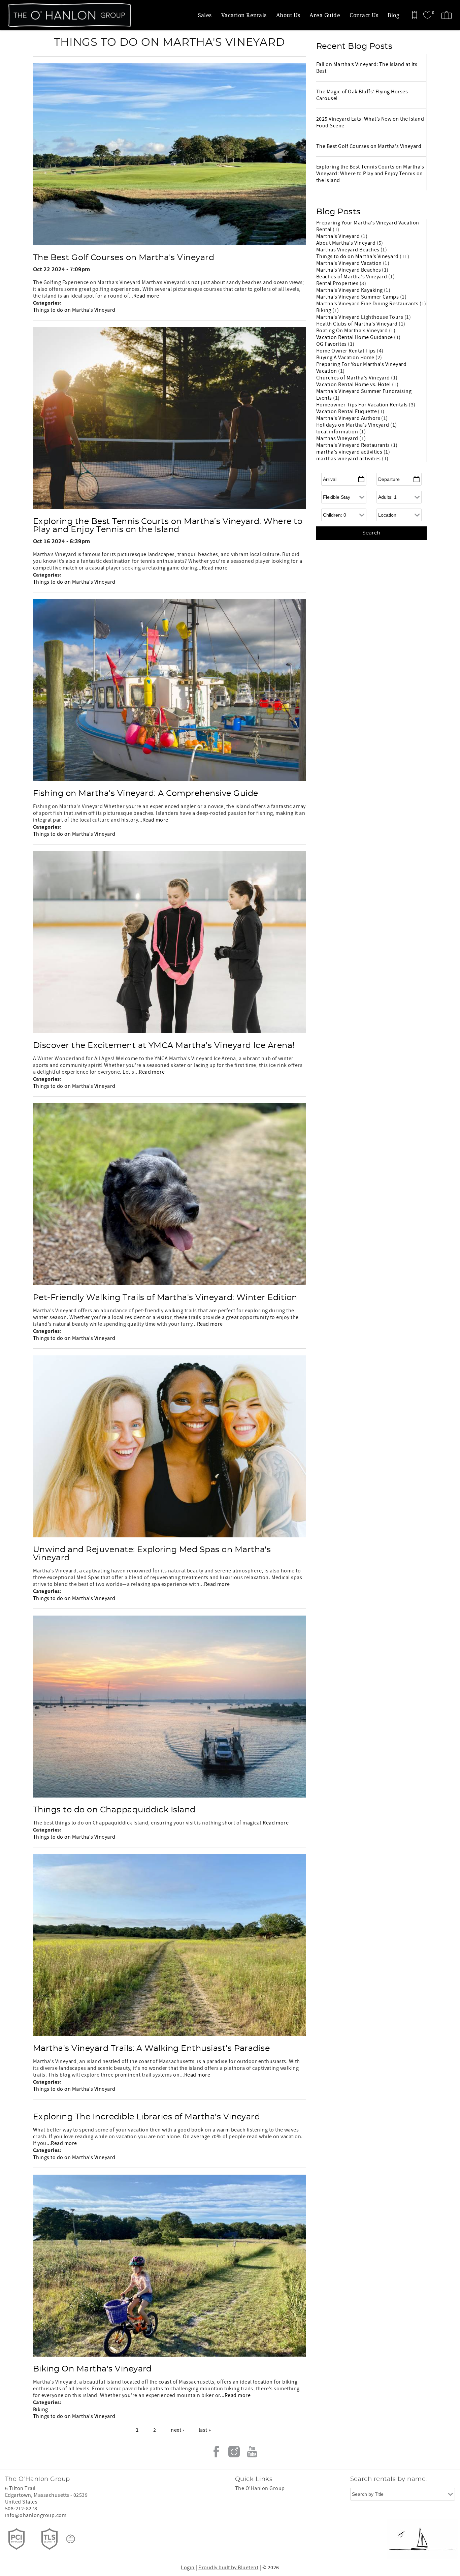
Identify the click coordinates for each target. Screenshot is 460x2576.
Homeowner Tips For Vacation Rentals (363, 405)
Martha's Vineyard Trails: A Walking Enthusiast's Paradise (151, 2049)
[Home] (51, 15)
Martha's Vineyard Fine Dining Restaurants (368, 304)
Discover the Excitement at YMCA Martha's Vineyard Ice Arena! (164, 1046)
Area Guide (325, 15)
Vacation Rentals (244, 15)
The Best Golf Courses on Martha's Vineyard (124, 258)
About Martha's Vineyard (347, 243)
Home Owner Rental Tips (347, 351)
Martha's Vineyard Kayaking (350, 290)
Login (188, 2568)
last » (205, 2430)
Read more (146, 296)
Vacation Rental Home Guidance (355, 337)
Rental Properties (338, 283)
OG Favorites (332, 344)
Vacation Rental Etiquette (347, 411)
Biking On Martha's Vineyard (92, 2369)
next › (177, 2430)
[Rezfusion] (71, 2539)
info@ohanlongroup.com (36, 2515)
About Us (288, 15)
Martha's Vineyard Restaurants (354, 445)
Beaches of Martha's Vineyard (352, 277)
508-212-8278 (21, 2509)
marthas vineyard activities (349, 459)
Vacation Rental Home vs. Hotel (354, 385)
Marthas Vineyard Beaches (348, 250)
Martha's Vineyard (339, 236)
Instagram (234, 2452)
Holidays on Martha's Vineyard (353, 425)
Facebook (216, 2452)
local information (338, 432)
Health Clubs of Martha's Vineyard (357, 324)
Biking (41, 2410)
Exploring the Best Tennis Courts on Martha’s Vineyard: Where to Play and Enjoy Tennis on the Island (168, 526)
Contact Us (364, 15)
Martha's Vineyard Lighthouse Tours (360, 317)
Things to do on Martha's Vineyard (74, 310)
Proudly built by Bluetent (228, 2568)
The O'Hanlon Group (260, 2488)
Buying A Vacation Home (346, 358)
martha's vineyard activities (350, 452)
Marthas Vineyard (338, 438)
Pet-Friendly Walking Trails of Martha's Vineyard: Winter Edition (165, 1298)
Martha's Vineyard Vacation (350, 263)
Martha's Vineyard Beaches (349, 270)
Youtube (252, 2452)
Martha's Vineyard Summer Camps (358, 297)
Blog (393, 15)
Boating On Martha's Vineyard (353, 331)
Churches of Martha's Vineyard (354, 378)
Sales (205, 15)
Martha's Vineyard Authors (349, 418)
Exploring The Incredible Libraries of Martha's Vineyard (146, 2117)
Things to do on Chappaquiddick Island (114, 1810)
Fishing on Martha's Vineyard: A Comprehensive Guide (145, 794)
